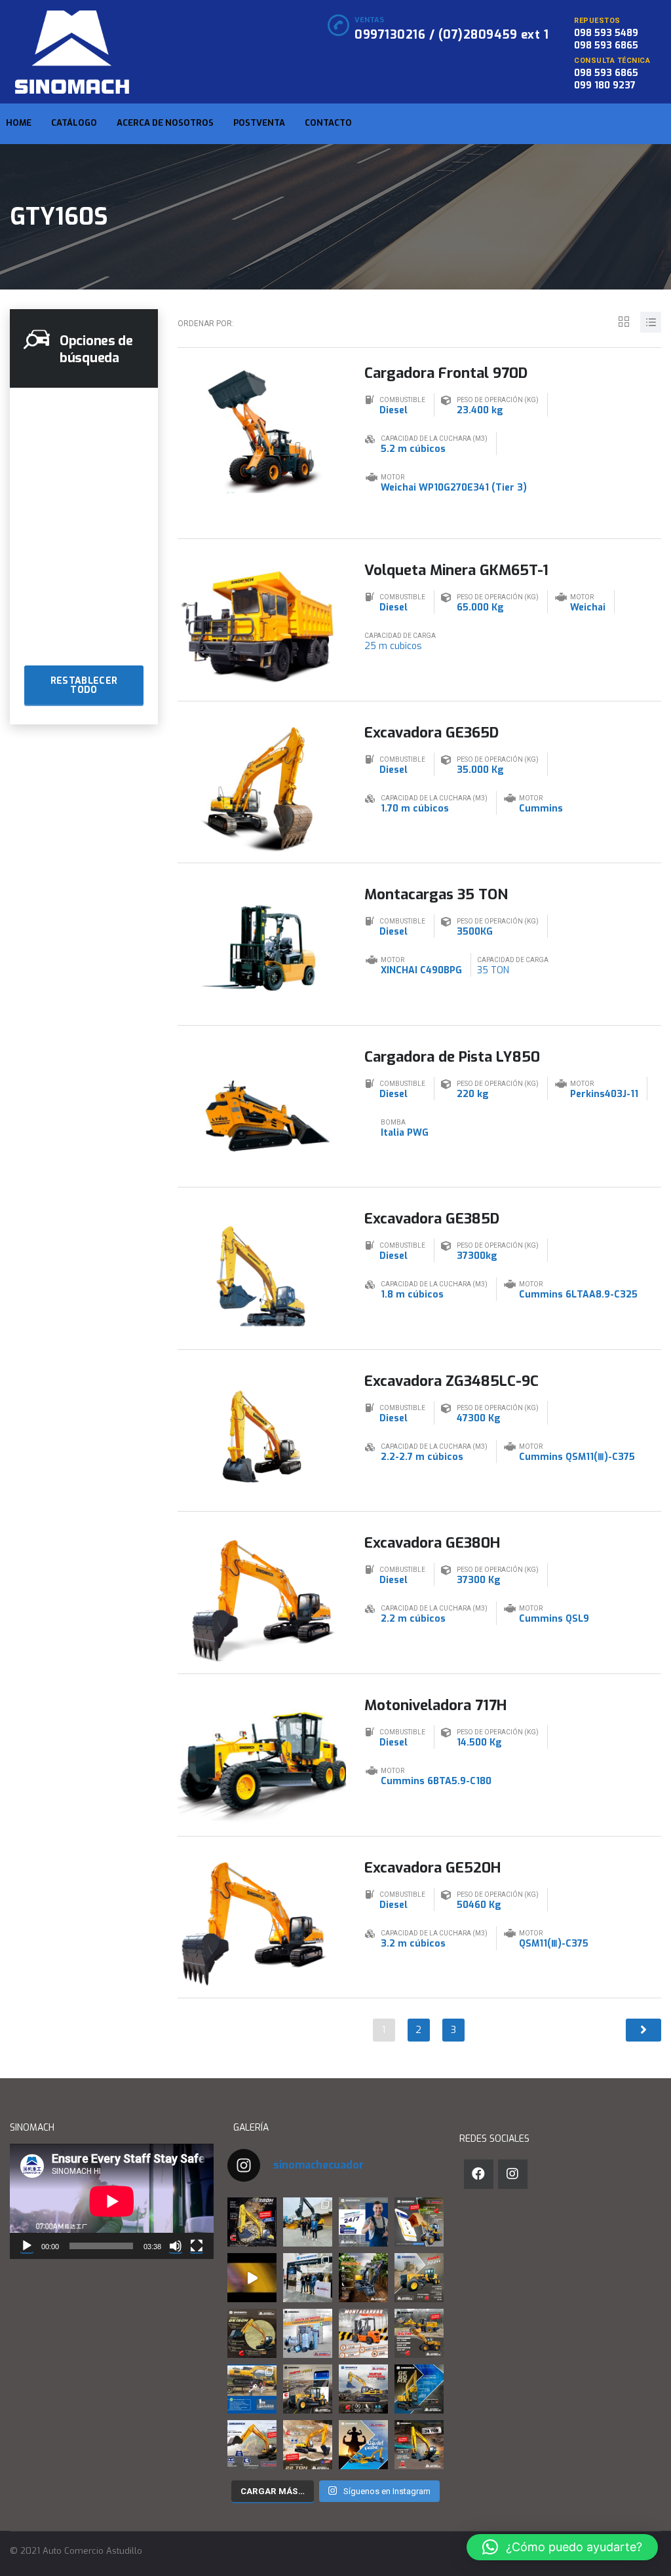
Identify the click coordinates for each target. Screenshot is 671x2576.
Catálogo (74, 123)
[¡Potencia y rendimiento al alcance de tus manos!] (308, 2445)
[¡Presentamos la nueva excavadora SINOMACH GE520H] (363, 2389)
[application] (112, 2201)
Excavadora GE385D (432, 1219)
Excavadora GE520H (432, 1868)
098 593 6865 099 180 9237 (606, 79)
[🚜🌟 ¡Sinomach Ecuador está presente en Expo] (308, 2222)
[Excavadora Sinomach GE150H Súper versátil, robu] (252, 2333)
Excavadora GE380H (432, 1543)
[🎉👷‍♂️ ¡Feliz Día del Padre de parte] (363, 2445)
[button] (562, 2547)
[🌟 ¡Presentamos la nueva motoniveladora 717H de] (308, 2389)
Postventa (259, 123)
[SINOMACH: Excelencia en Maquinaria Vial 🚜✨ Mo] (419, 2278)
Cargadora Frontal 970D (446, 373)
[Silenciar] (176, 2246)
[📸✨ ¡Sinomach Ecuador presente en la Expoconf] (308, 2278)
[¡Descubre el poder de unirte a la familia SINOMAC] (252, 2389)
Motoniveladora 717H (435, 1705)
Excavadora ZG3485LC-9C (451, 1381)
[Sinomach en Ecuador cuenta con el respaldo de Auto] (308, 2333)
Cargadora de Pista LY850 (452, 1057)
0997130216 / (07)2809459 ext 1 (451, 35)
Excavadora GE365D (431, 733)
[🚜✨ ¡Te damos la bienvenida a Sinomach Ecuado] (252, 2278)
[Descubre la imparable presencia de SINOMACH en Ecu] (419, 2333)
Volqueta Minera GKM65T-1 (456, 570)
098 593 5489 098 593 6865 (606, 39)
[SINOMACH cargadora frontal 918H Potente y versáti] (419, 2222)
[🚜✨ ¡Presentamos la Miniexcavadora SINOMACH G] (419, 2389)
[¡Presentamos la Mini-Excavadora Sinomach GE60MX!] (363, 2278)
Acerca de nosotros (165, 123)
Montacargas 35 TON (436, 894)
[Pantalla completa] (197, 2246)
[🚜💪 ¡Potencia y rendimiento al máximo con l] (419, 2445)
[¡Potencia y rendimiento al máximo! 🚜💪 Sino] (252, 2445)
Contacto (328, 123)
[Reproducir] (27, 2246)
